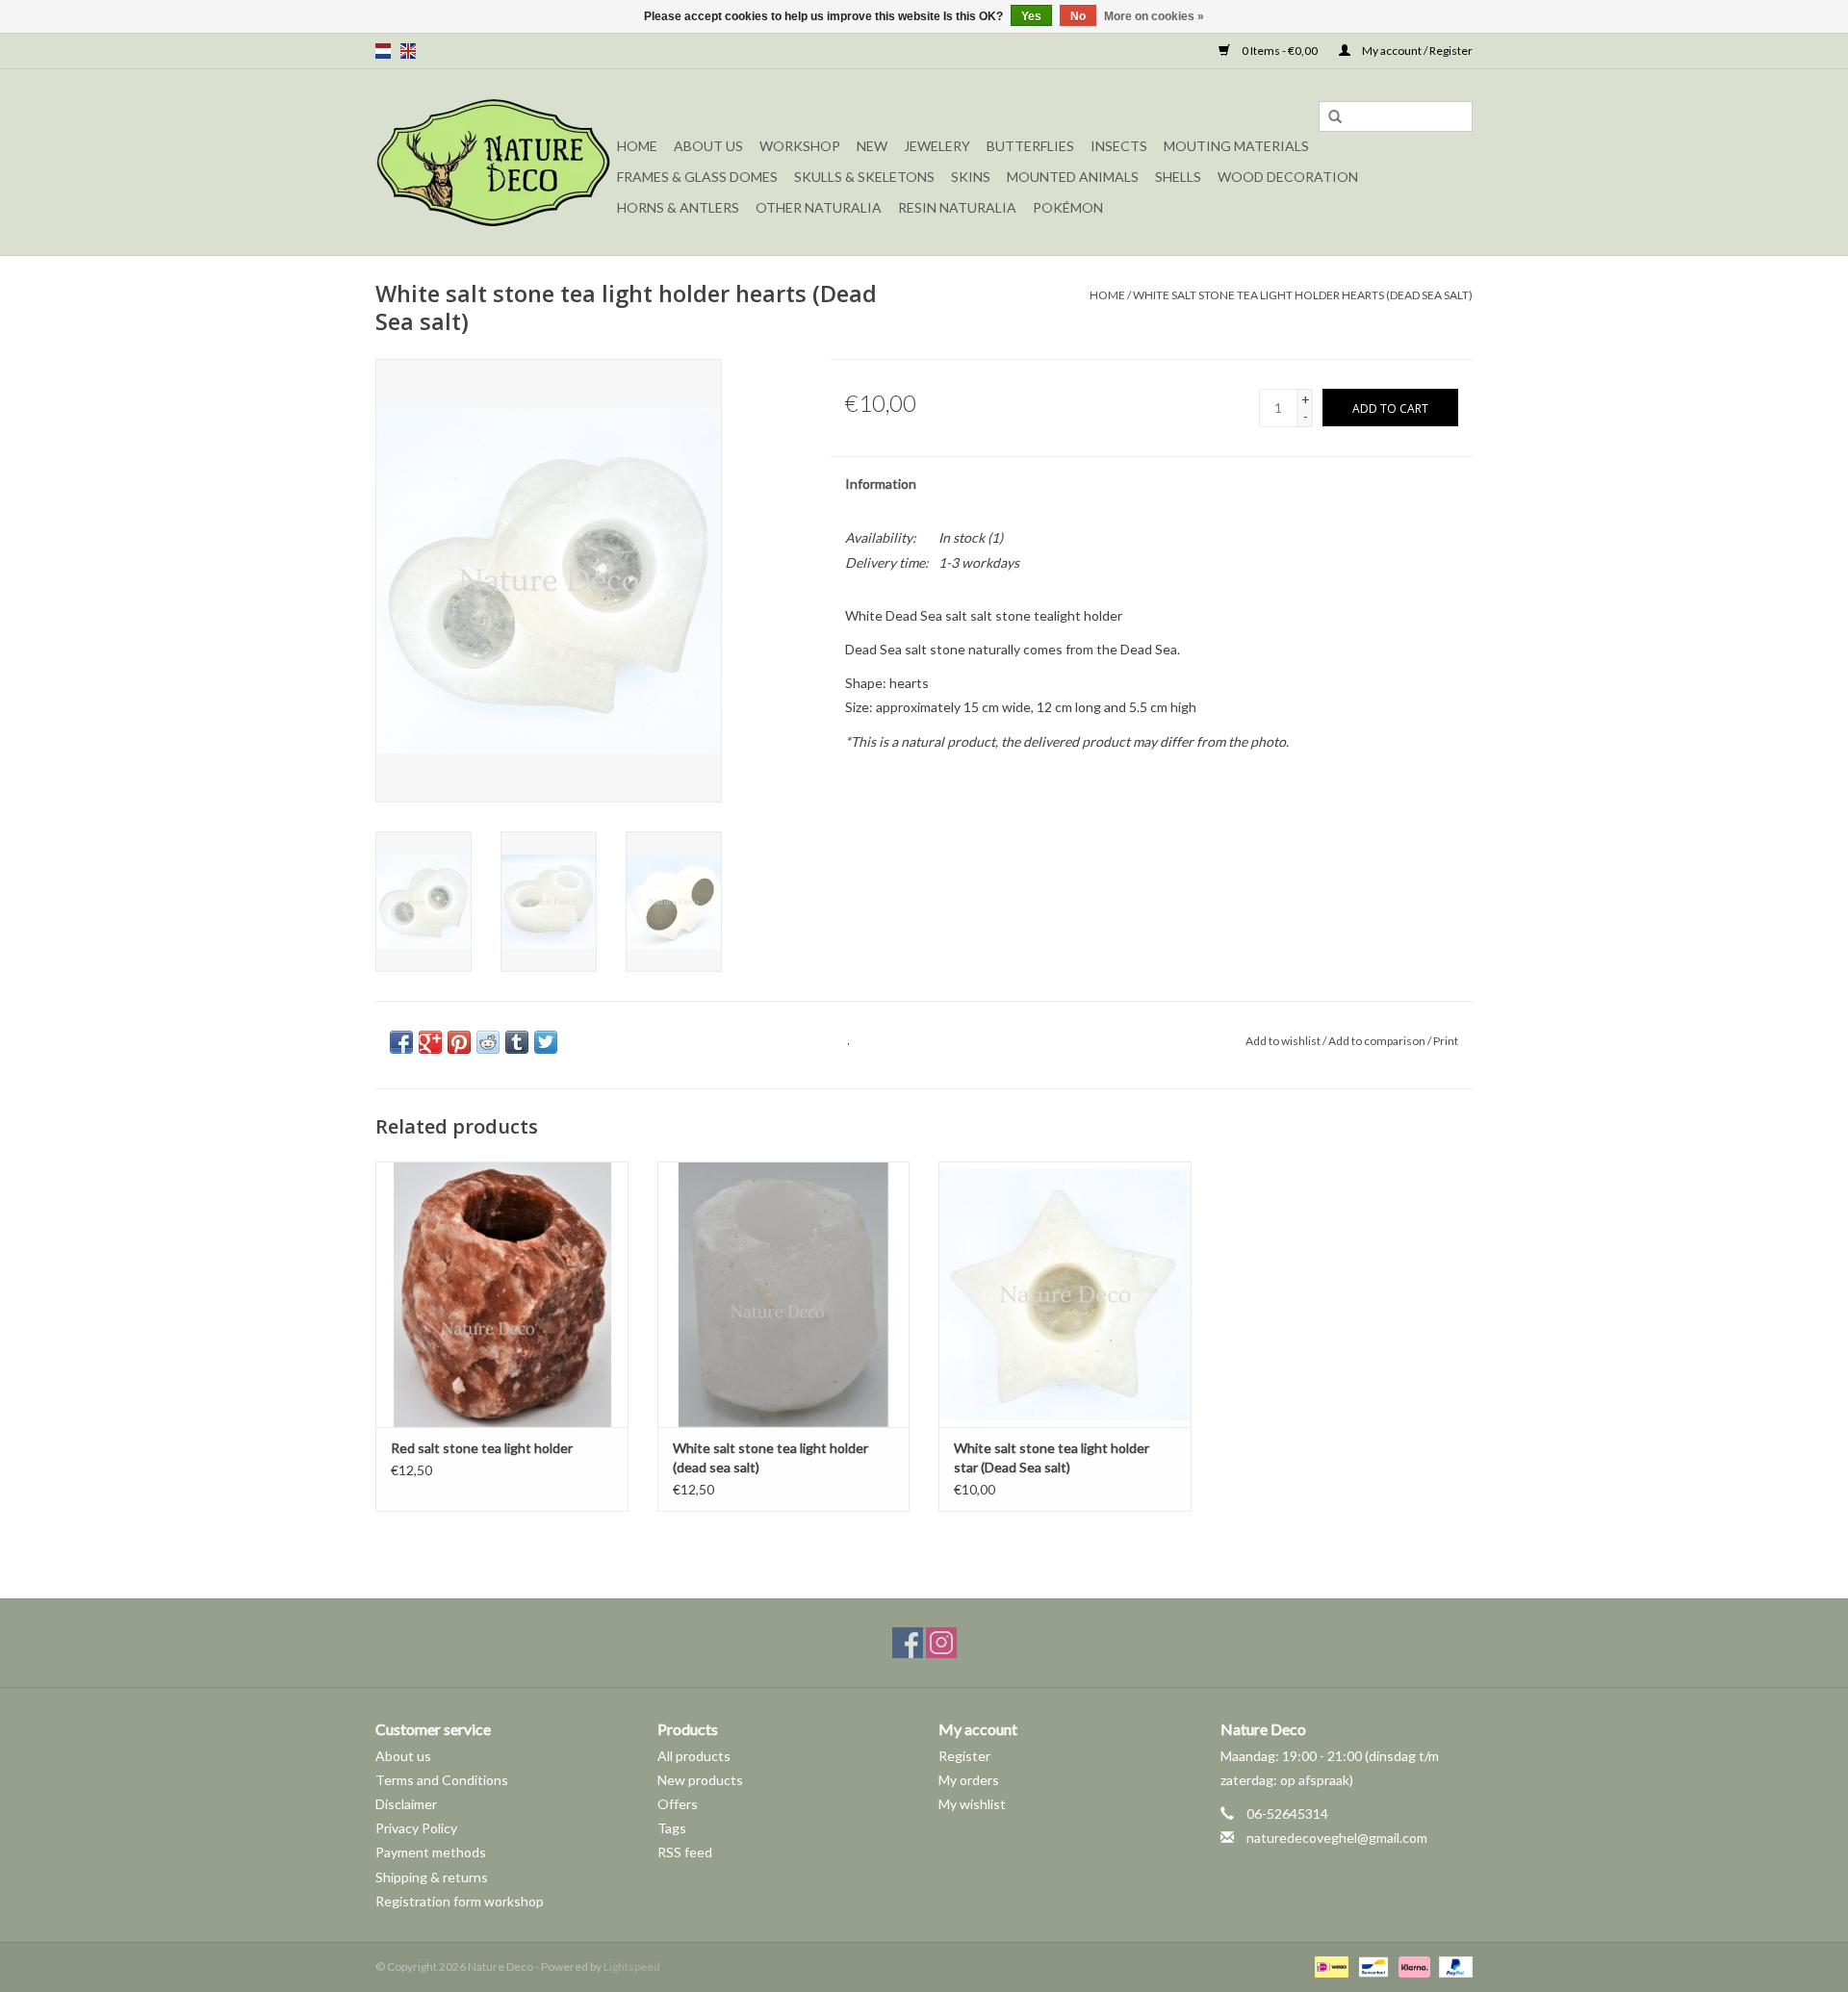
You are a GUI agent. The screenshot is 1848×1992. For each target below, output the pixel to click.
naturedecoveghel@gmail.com (1337, 1838)
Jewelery (937, 146)
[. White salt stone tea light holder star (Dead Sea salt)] (1065, 1294)
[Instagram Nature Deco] (941, 1643)
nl (383, 51)
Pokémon (1068, 207)
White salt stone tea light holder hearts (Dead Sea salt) (1303, 295)
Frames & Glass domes (697, 177)
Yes (1031, 16)
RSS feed (685, 1852)
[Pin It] (459, 1042)
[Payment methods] (1329, 1966)
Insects (1119, 146)
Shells (1178, 177)
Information (881, 484)
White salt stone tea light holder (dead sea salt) (770, 1457)
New (872, 146)
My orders (969, 1780)
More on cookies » (1154, 16)
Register (964, 1756)
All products (694, 1756)
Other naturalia (819, 207)
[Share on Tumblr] (517, 1042)
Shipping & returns (432, 1877)
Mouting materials (1236, 146)
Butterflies (1030, 146)
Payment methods (431, 1852)
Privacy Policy (416, 1828)
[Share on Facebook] (401, 1042)
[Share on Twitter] (546, 1042)
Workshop (800, 146)
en (408, 51)
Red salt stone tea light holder (482, 1448)
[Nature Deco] (493, 162)
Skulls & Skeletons (864, 177)
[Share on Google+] (430, 1042)
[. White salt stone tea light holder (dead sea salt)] (784, 1294)
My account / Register (1416, 51)
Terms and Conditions (442, 1780)
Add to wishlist (1283, 1041)
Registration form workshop (460, 1901)
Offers (678, 1804)
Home (637, 146)
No (1078, 16)
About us (403, 1756)
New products (700, 1780)
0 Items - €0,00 (1280, 51)
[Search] (1335, 117)
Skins (971, 177)
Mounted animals (1073, 177)
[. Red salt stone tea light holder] (502, 1294)
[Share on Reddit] (488, 1042)
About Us (708, 146)
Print (1446, 1041)
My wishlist (972, 1804)
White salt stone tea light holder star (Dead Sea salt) (1052, 1457)
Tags (672, 1828)
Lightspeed (632, 1966)
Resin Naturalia (957, 207)
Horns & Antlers (678, 207)
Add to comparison (1378, 1041)
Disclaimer (406, 1804)
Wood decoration (1288, 177)
